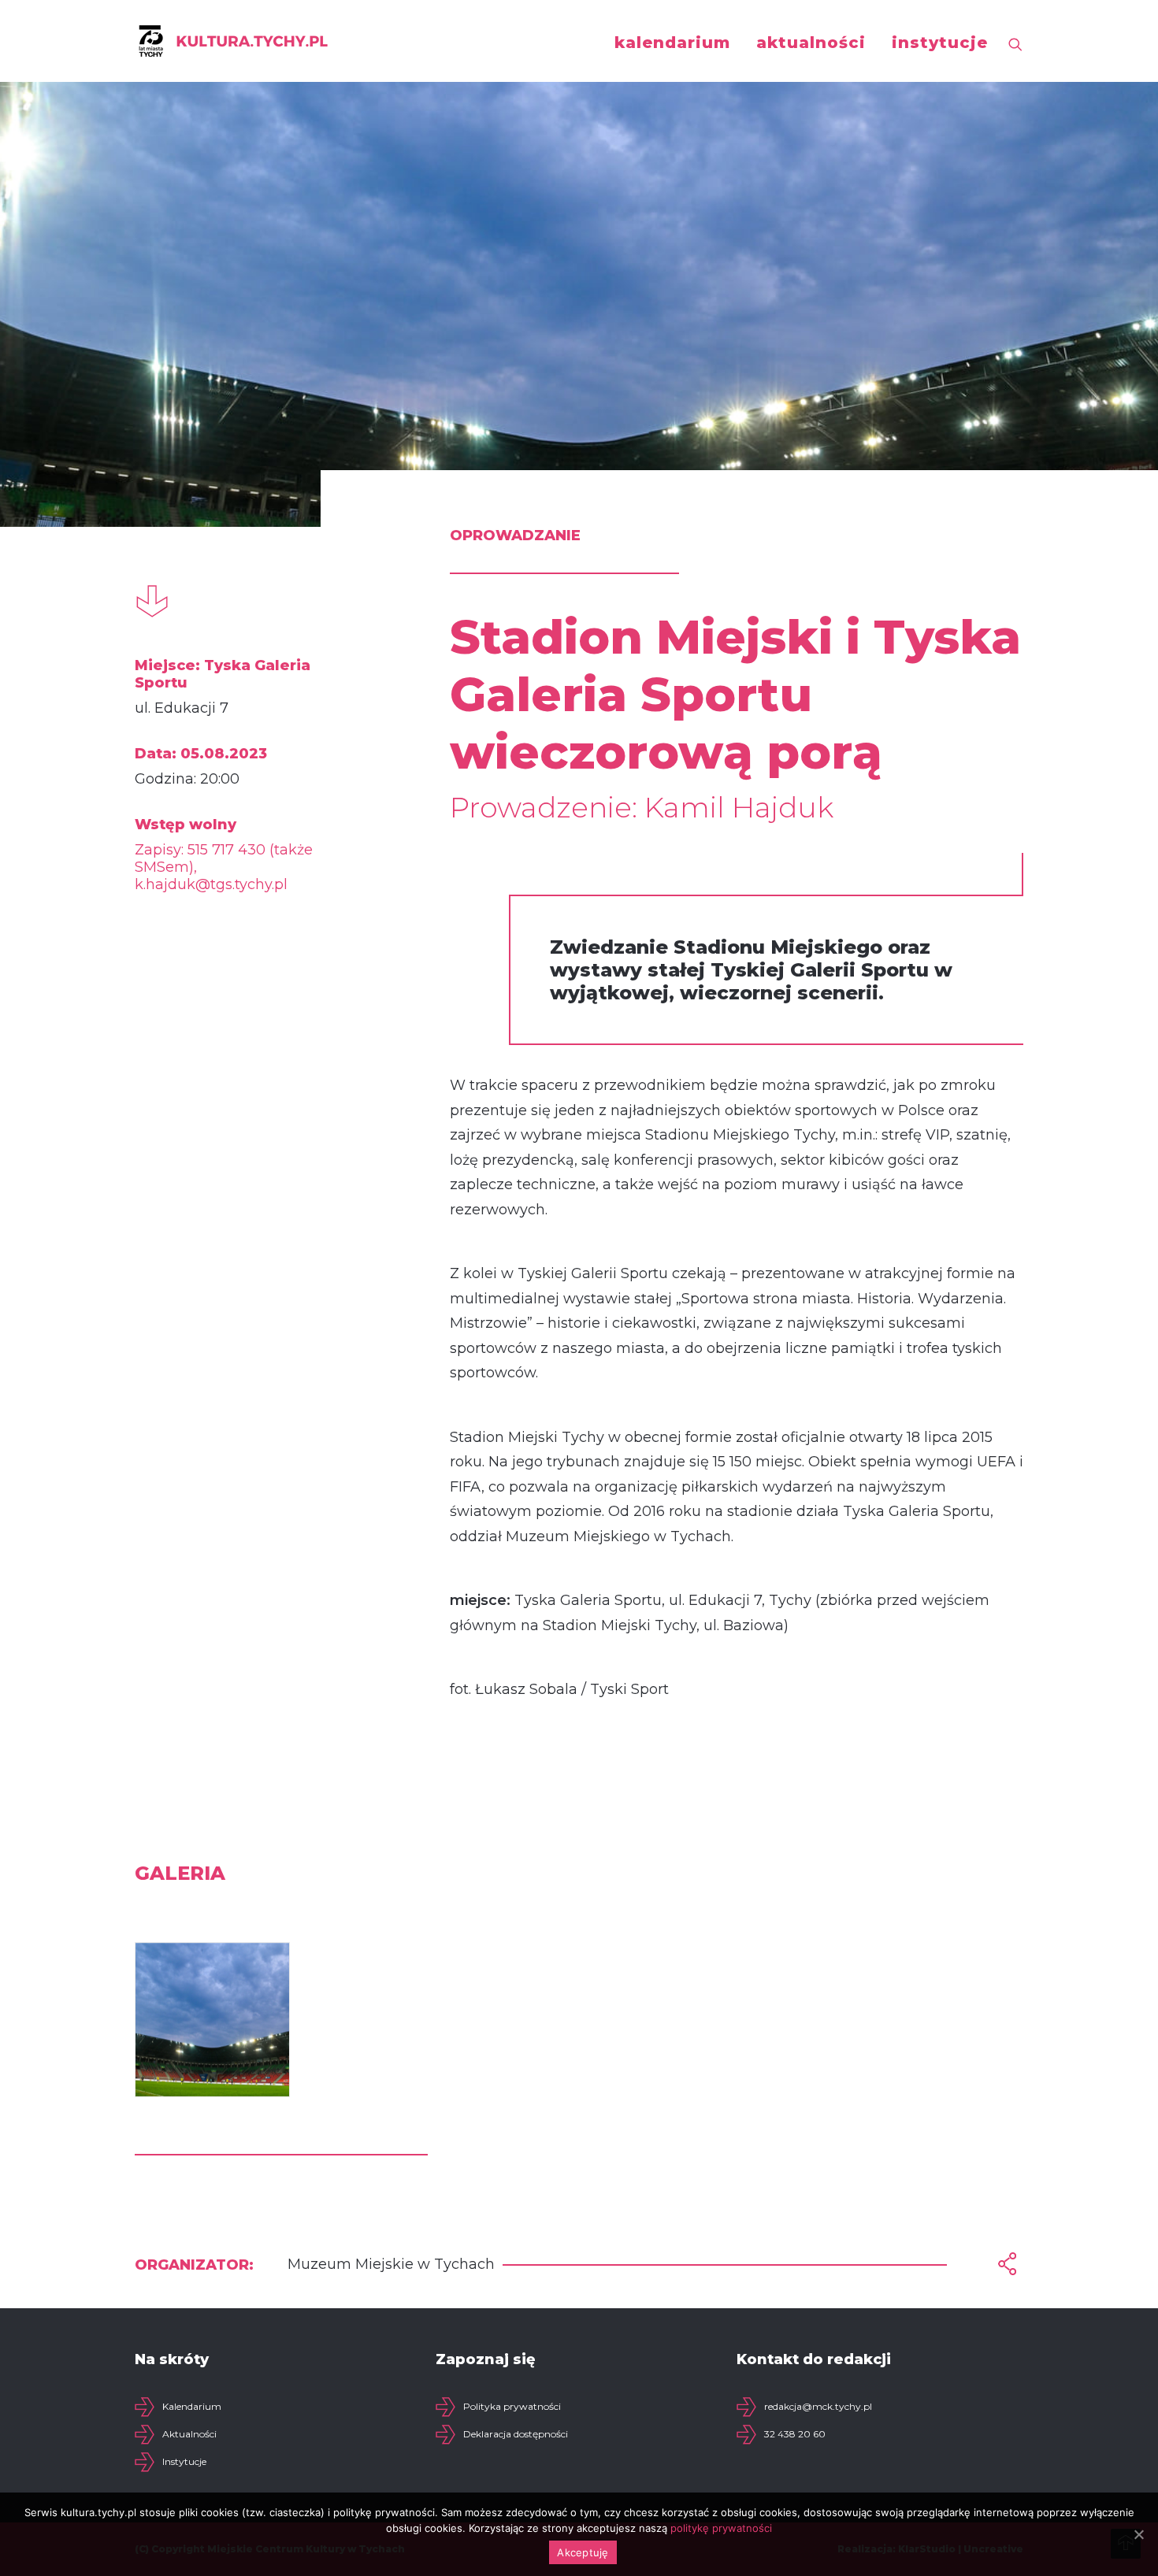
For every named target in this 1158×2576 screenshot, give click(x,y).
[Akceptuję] (1138, 2534)
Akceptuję (583, 2552)
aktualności (811, 43)
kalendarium (672, 43)
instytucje (940, 43)
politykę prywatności (721, 2528)
